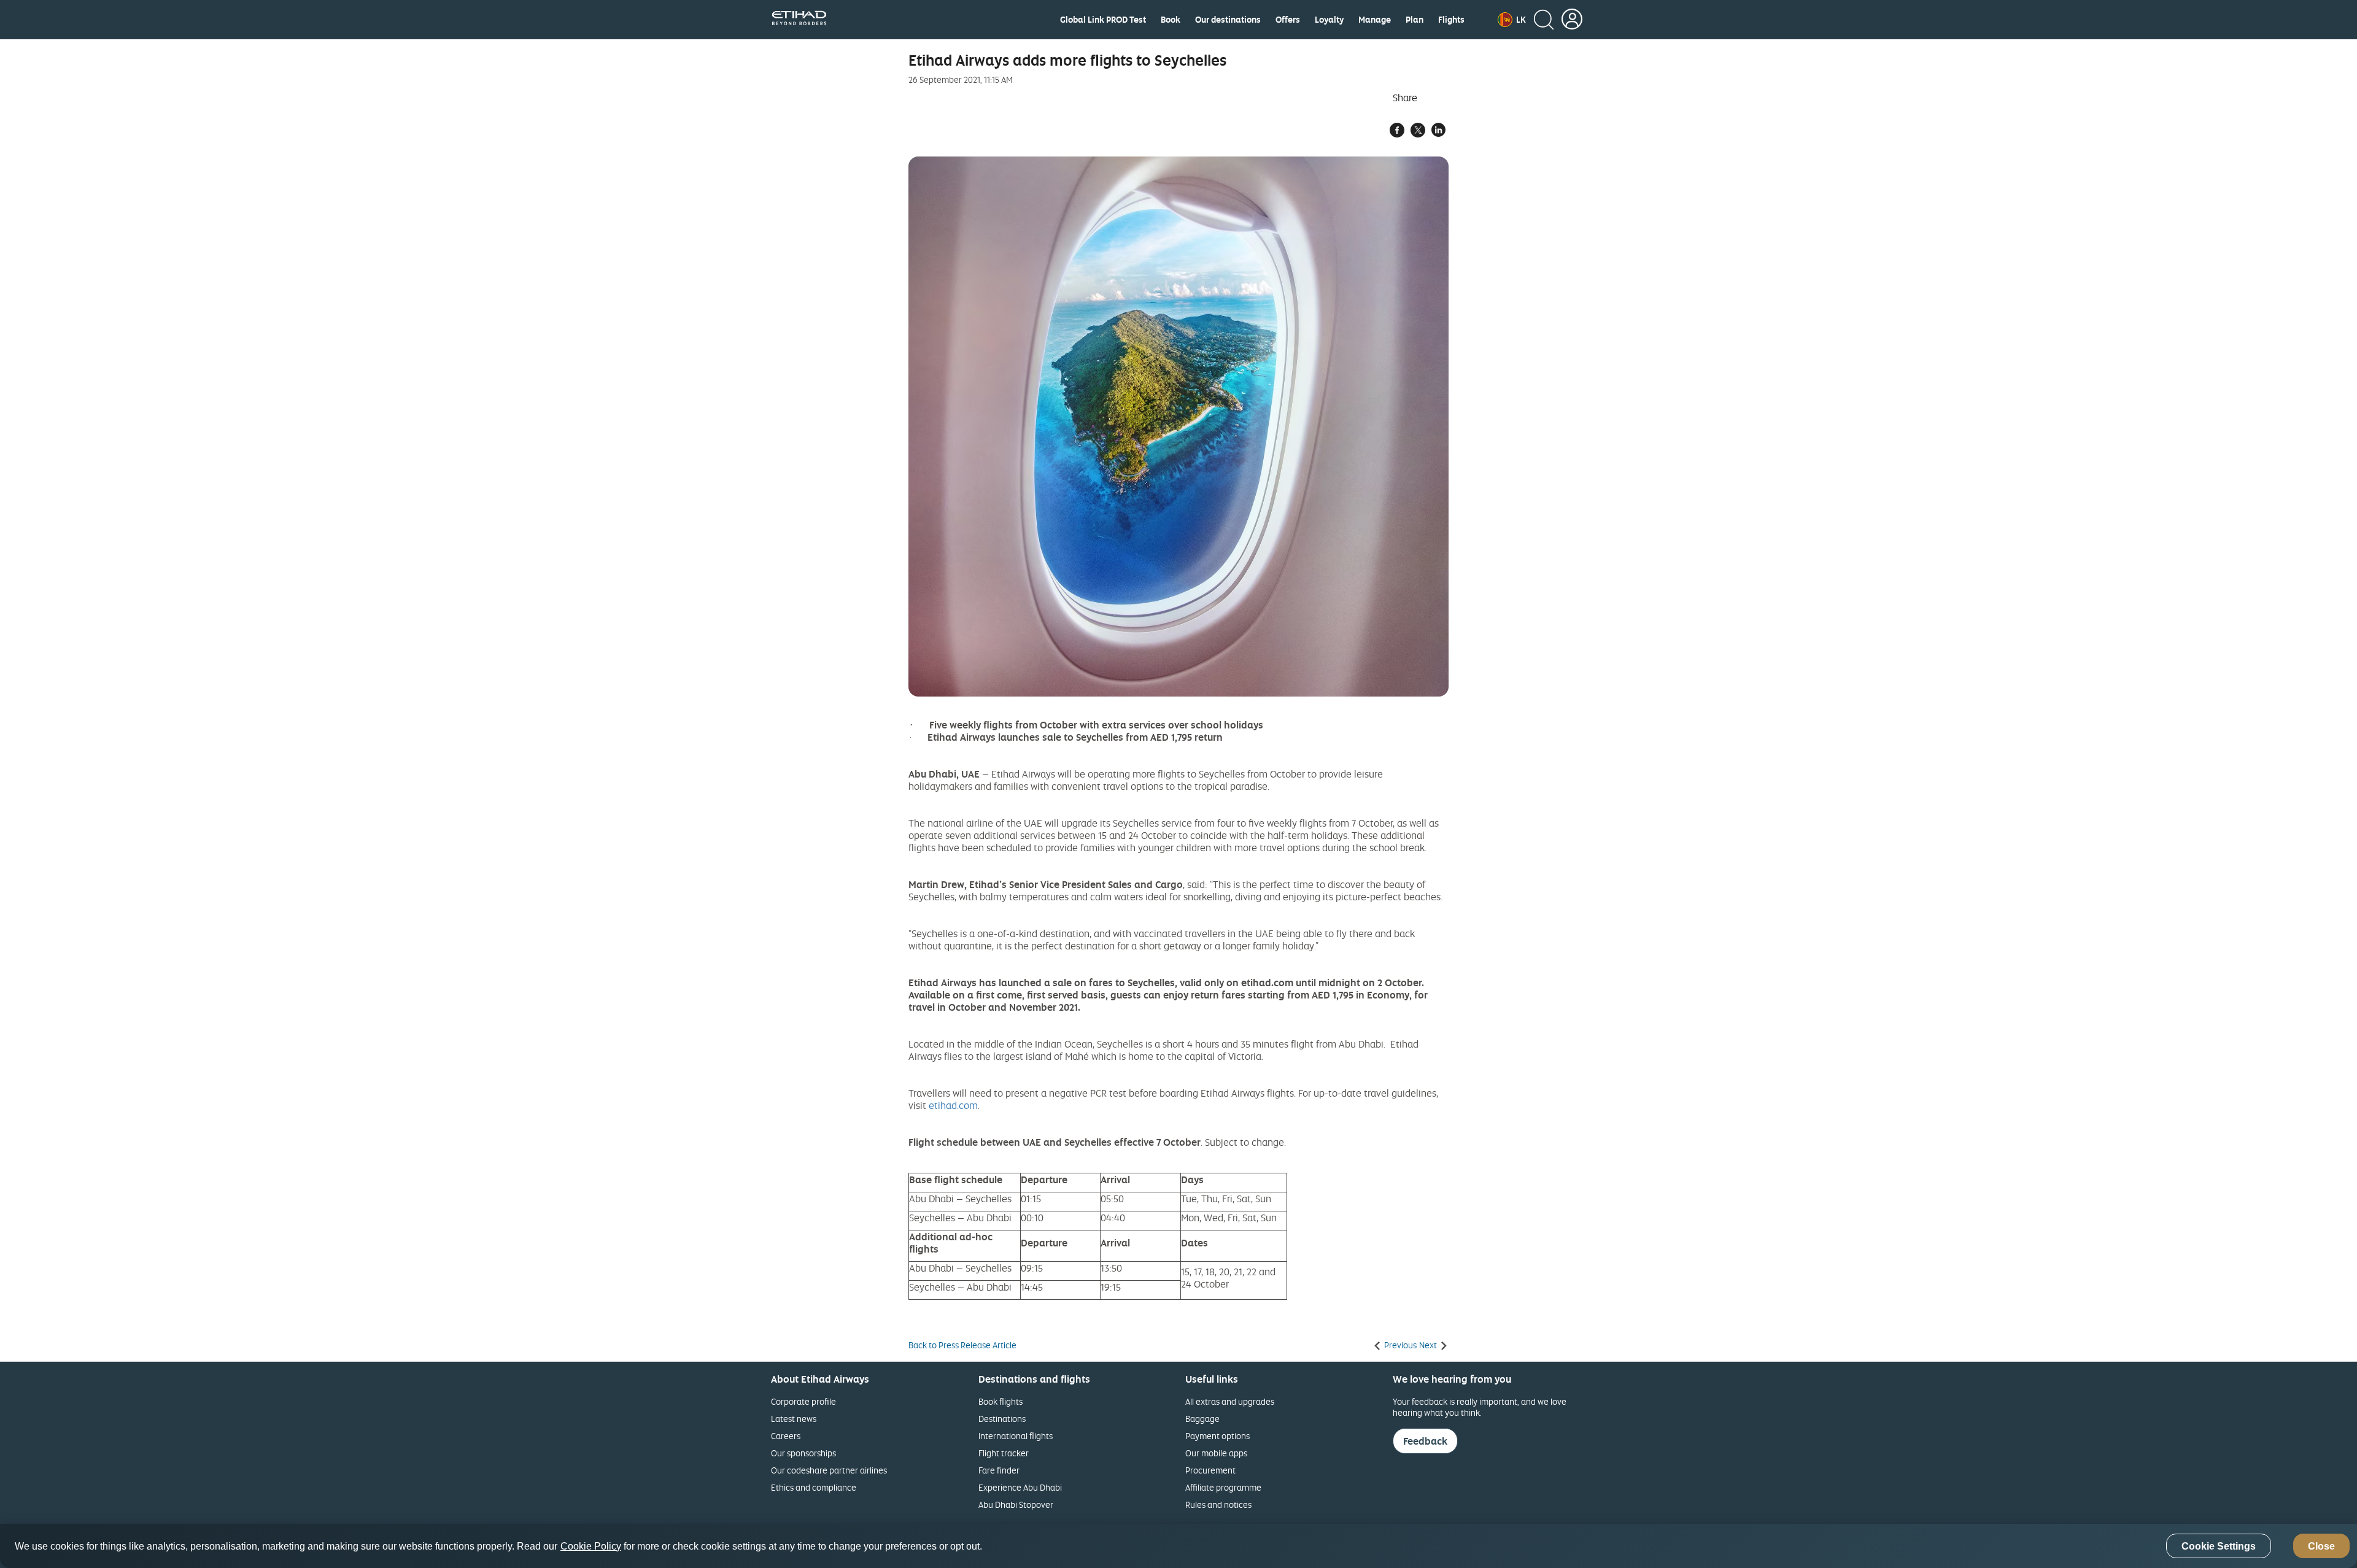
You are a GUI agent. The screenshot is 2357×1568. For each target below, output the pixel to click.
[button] (1512, 20)
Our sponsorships (803, 1453)
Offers (1288, 20)
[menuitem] (1103, 20)
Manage (1375, 20)
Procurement (1210, 1470)
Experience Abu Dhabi (1020, 1487)
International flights (1016, 1436)
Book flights (1000, 1401)
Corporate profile (803, 1401)
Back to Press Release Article (962, 1345)
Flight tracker (1004, 1453)
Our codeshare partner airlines (829, 1470)
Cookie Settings (2219, 1546)
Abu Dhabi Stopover (1016, 1504)
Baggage (1202, 1419)
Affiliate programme (1223, 1487)
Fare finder (999, 1470)
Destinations (1002, 1419)
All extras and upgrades (1230, 1401)
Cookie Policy (591, 1546)
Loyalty (1329, 20)
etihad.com (953, 1105)
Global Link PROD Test (1103, 20)
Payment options (1217, 1436)
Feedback (1425, 1441)
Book (1171, 20)
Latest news (794, 1419)
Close (2321, 1546)
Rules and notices (1218, 1504)
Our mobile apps (1216, 1453)
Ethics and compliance (814, 1487)
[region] (1178, 1546)
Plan (1415, 20)
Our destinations (1228, 20)
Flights (1451, 20)
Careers (786, 1436)
